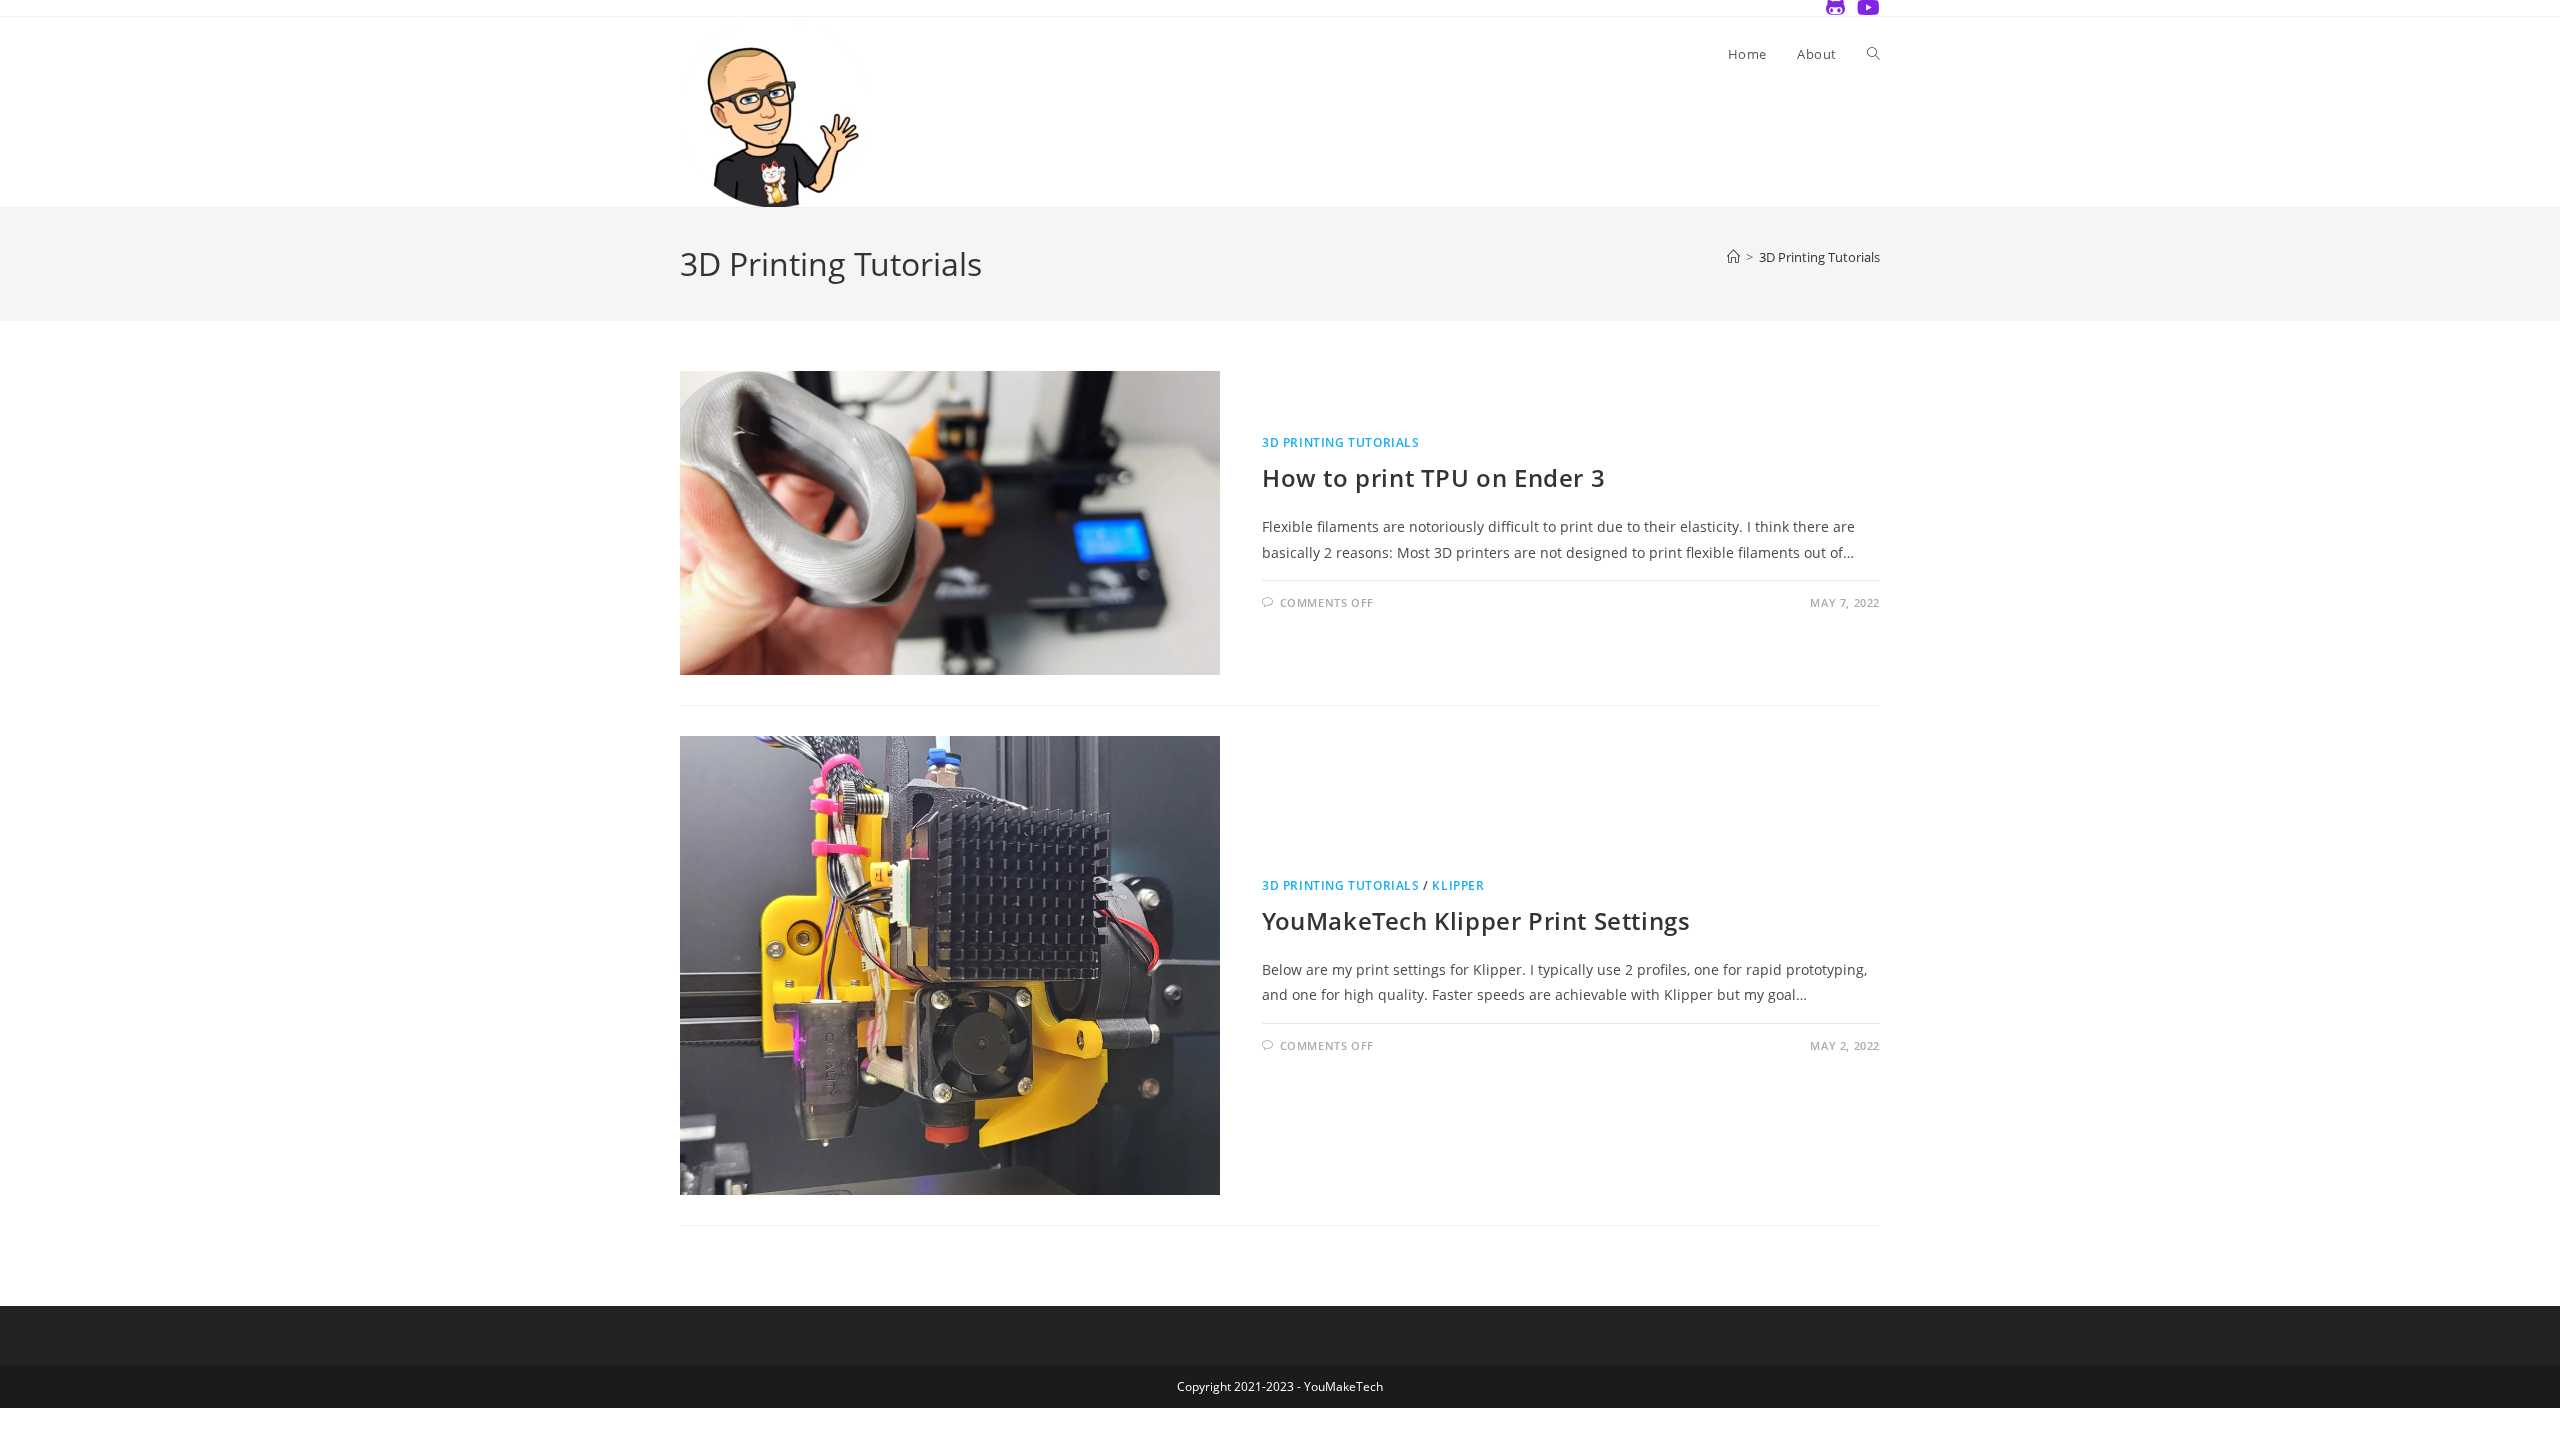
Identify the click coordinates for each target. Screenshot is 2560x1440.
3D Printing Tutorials (1819, 257)
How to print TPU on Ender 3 (1433, 477)
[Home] (1733, 257)
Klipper (1458, 885)
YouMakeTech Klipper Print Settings (1476, 920)
